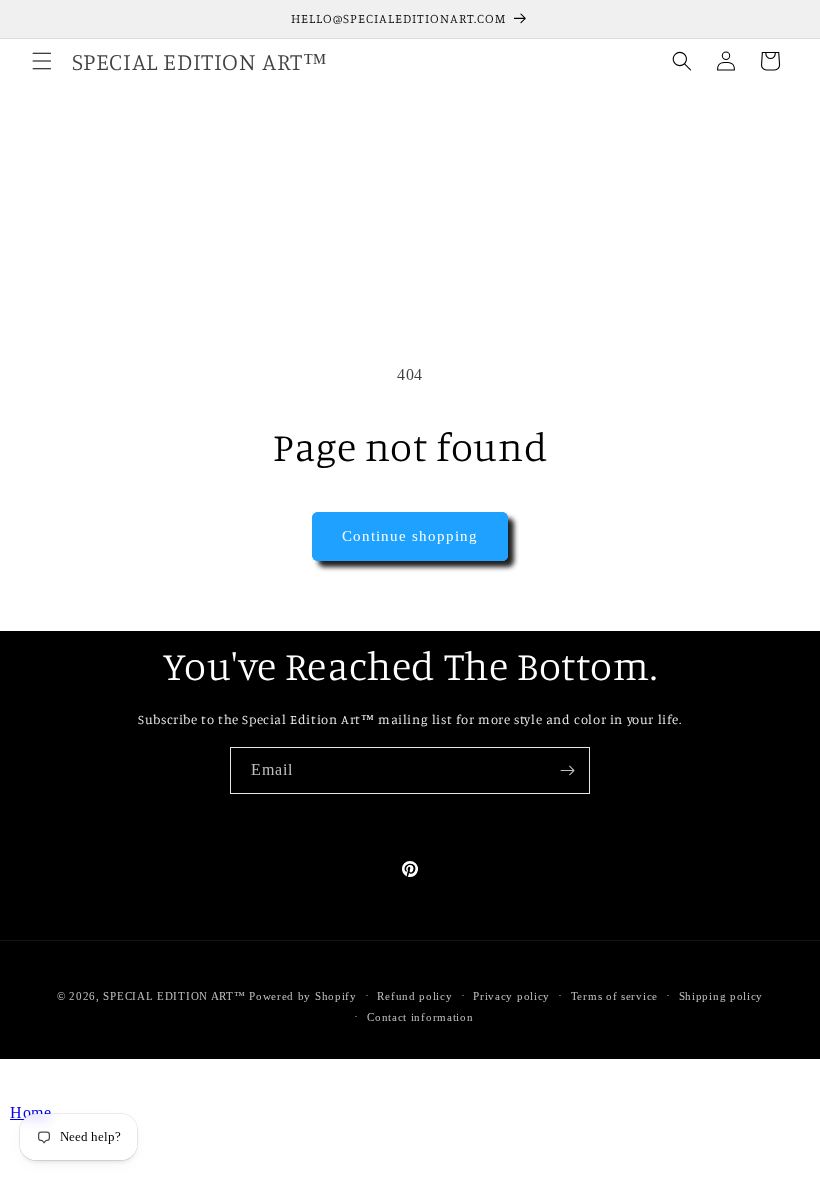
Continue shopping (410, 536)
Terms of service (614, 996)
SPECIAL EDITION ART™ (174, 996)
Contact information (420, 1017)
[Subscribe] (567, 770)
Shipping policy (721, 996)
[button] (42, 61)
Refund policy (414, 996)
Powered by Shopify (303, 996)
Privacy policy (511, 996)
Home (30, 1112)
